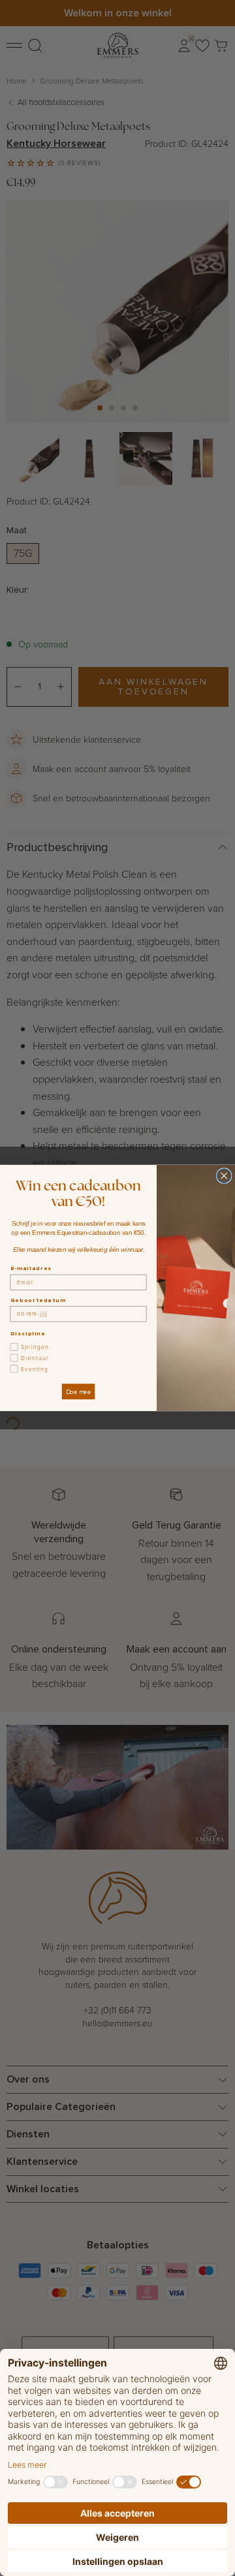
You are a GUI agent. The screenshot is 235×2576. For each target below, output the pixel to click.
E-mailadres (31, 1268)
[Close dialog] (224, 1176)
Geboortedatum (38, 1300)
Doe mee (78, 1392)
